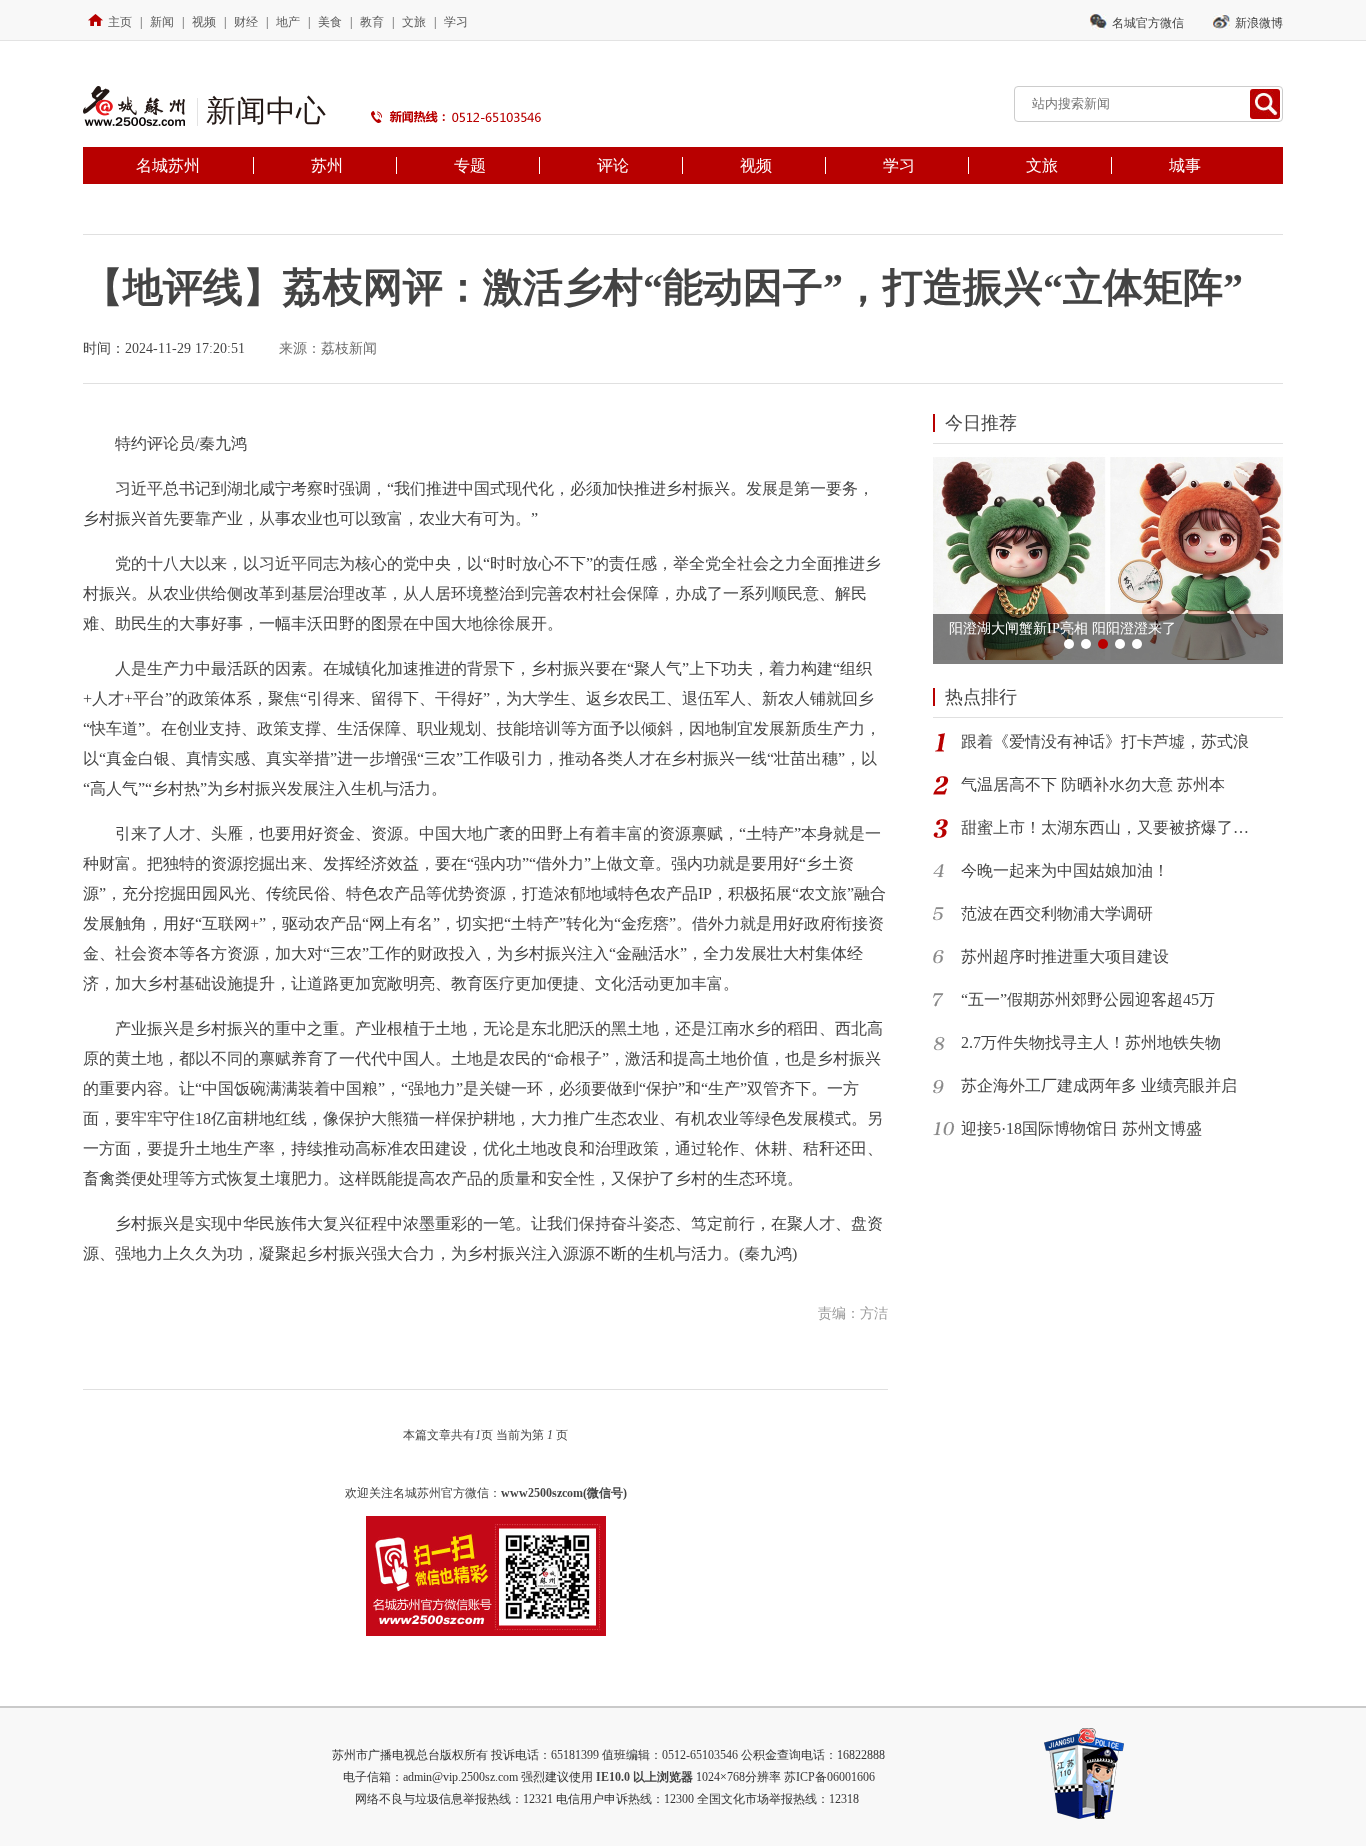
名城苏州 (168, 165)
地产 (288, 22)
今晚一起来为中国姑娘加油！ (1065, 870)
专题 (470, 165)
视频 (204, 22)
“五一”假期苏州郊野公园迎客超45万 (1088, 999)
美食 (330, 22)
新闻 (162, 22)
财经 (246, 22)
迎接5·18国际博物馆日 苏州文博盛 (1081, 1128)
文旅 (414, 22)
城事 (1185, 165)
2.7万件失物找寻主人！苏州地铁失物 (1091, 1042)
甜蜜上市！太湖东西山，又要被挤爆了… (1105, 827)
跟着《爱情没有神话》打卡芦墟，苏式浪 (1105, 741)
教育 (372, 22)
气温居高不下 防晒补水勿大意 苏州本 (1093, 784)
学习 (456, 22)
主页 (120, 22)
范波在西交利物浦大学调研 (1057, 913)
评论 (613, 165)
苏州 (327, 165)
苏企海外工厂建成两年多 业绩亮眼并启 (1099, 1085)
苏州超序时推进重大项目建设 (1065, 956)
